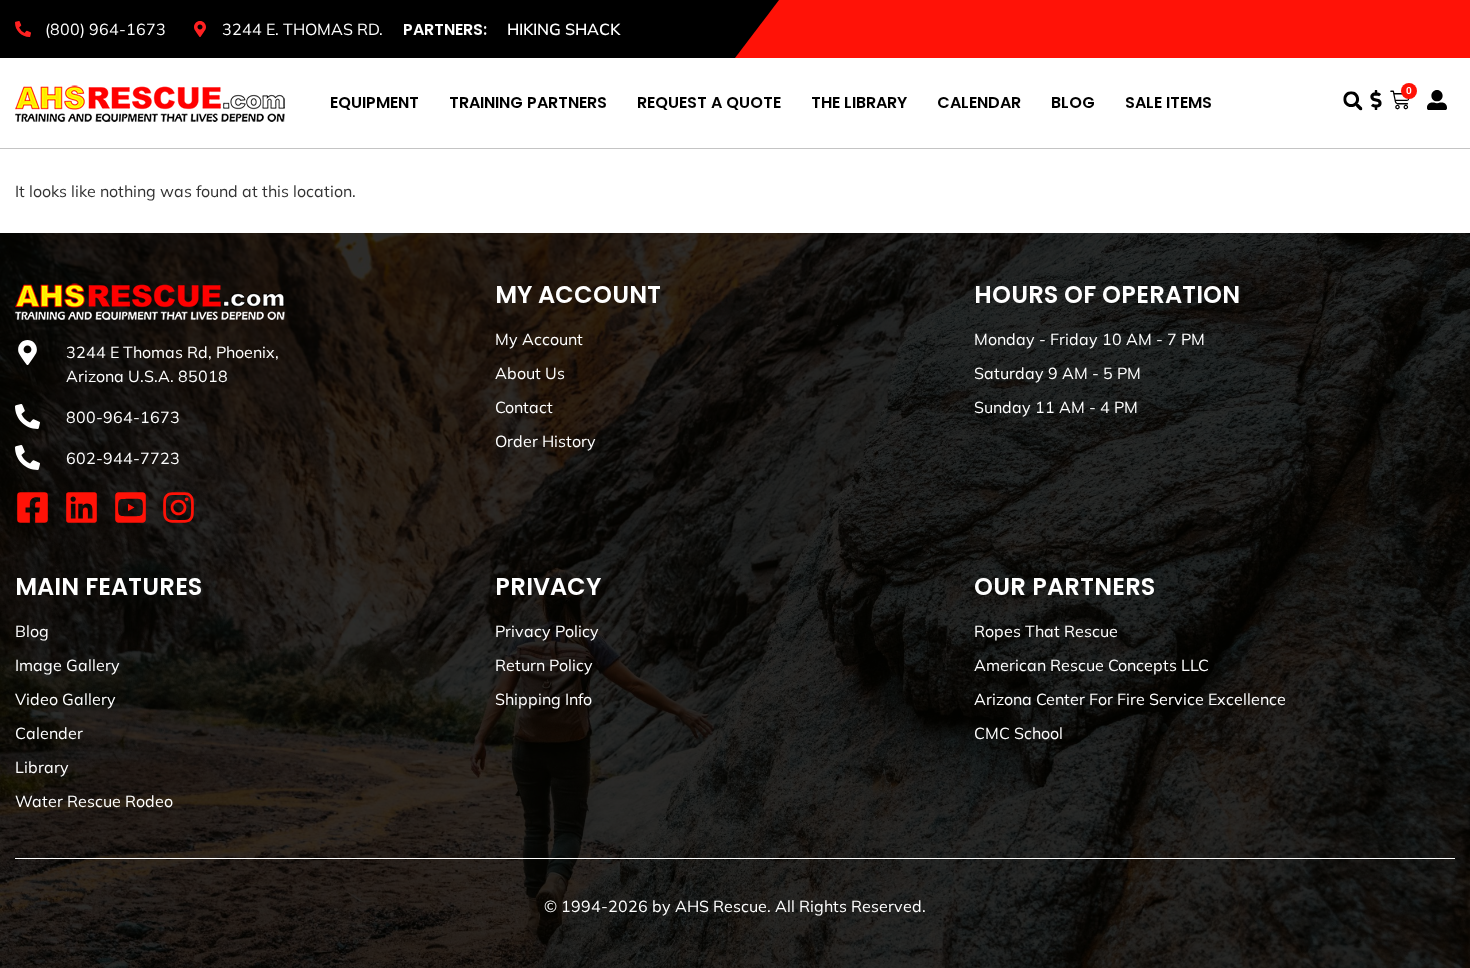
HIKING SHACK (563, 29)
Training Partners (528, 102)
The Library (859, 102)
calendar (979, 102)
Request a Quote (709, 102)
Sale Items (1168, 102)
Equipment (374, 102)
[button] (1352, 100)
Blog (1073, 102)
